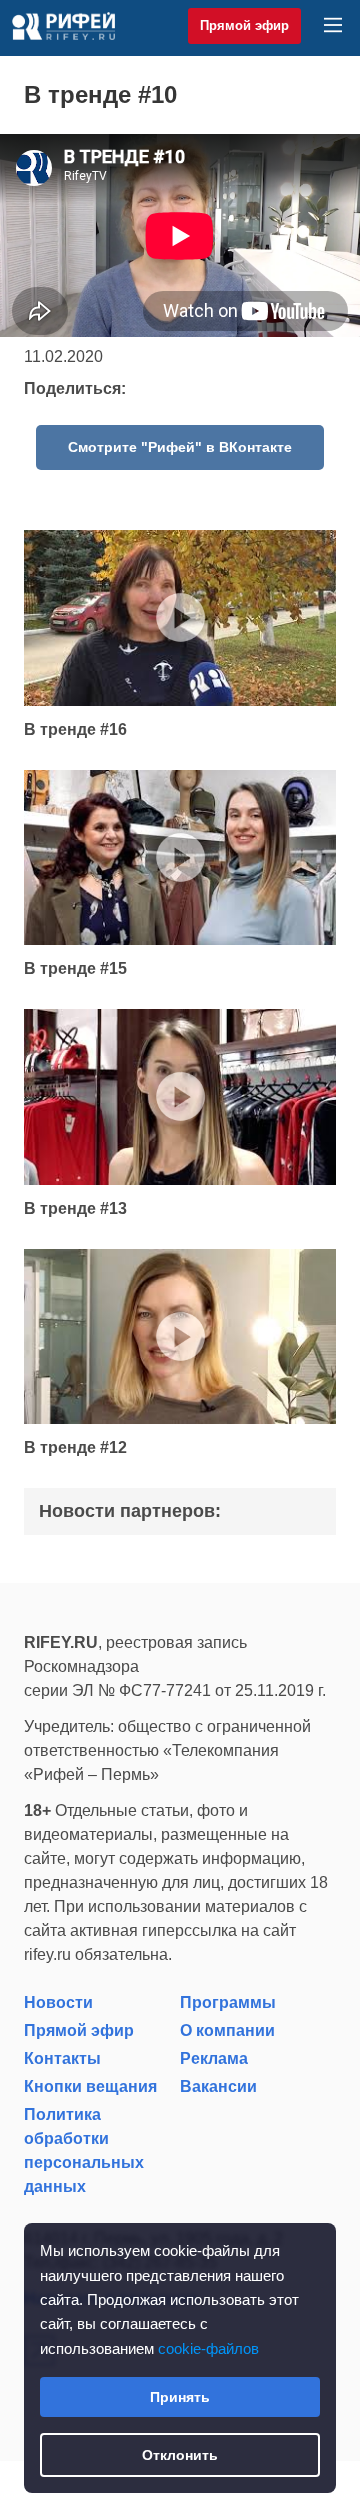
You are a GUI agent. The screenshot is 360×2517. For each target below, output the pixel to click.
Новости (58, 2002)
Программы (228, 2002)
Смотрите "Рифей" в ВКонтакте (180, 447)
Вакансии (218, 2086)
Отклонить (180, 2455)
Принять (180, 2397)
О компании (227, 2030)
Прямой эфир (244, 25)
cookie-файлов (208, 2348)
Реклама (214, 2058)
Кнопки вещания (90, 2086)
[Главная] (63, 26)
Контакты (62, 2058)
